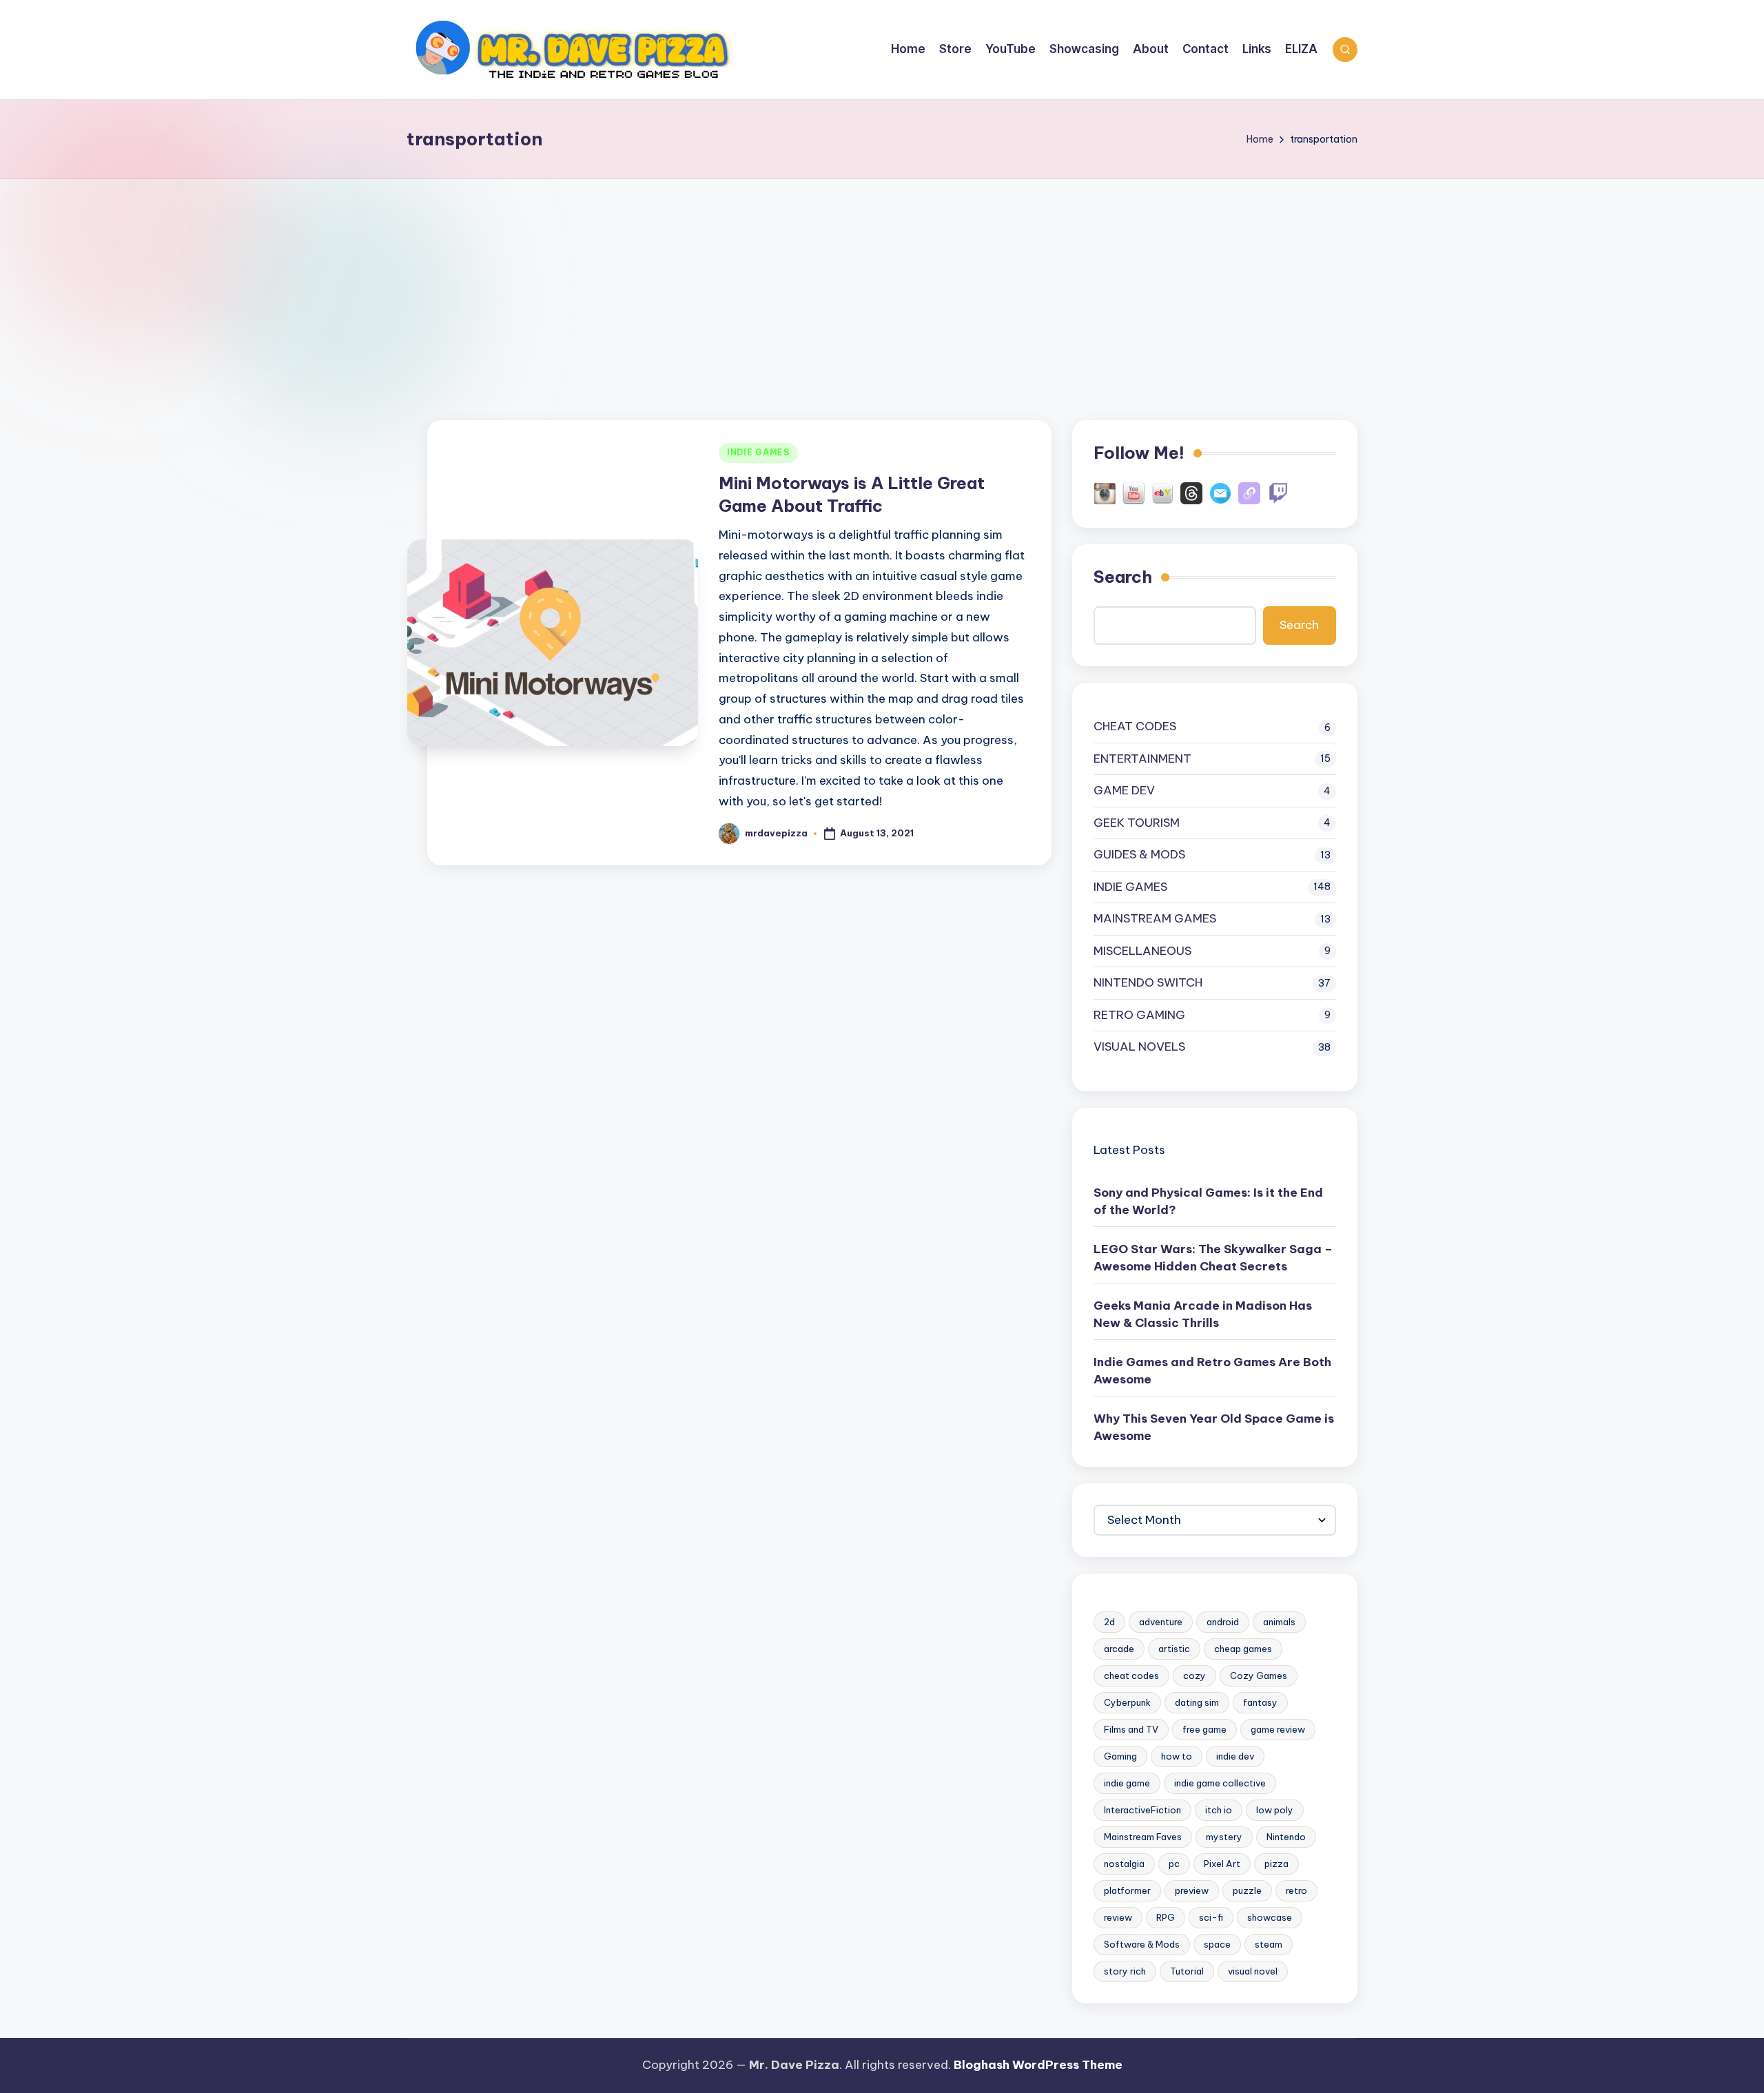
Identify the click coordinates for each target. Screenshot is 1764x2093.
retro (1296, 1890)
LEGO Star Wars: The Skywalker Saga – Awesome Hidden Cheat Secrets (1213, 1258)
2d (1109, 1622)
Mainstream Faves (1143, 1837)
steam (1269, 1944)
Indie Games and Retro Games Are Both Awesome (1212, 1371)
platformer (1127, 1890)
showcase (1270, 1917)
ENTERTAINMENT (1142, 759)
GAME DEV (1124, 790)
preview (1192, 1890)
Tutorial (1187, 1971)
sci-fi (1211, 1917)
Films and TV (1131, 1729)
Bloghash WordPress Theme (1038, 2065)
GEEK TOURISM (1137, 823)
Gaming (1120, 1756)
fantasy (1260, 1702)
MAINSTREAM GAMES (1155, 918)
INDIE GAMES (758, 452)
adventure (1161, 1622)
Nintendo (1286, 1837)
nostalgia (1124, 1864)
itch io (1219, 1810)
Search (1123, 577)
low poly (1275, 1810)
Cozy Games (1259, 1676)
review (1118, 1917)
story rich (1125, 1971)
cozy (1194, 1676)
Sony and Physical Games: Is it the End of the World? (1208, 1202)
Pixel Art (1222, 1864)
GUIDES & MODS (1139, 854)
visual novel (1253, 1971)
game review (1278, 1729)
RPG (1166, 1917)
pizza (1276, 1864)
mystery (1224, 1837)
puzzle (1247, 1890)
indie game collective (1220, 1783)
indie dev (1235, 1756)
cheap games (1243, 1649)
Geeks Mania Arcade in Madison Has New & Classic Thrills (1203, 1314)
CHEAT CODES (1135, 726)
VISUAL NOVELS (1139, 1046)
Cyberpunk (1127, 1702)
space (1217, 1944)
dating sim (1197, 1702)
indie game (1127, 1783)
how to (1177, 1756)
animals (1279, 1622)
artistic (1174, 1649)
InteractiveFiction (1142, 1810)
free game (1204, 1729)
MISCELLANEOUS (1142, 951)
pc (1174, 1864)
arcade (1119, 1649)
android (1223, 1622)
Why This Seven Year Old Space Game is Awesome (1214, 1427)
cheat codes (1131, 1676)
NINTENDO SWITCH (1148, 982)
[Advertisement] (882, 282)
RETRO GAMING (1139, 1015)
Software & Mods (1142, 1944)
